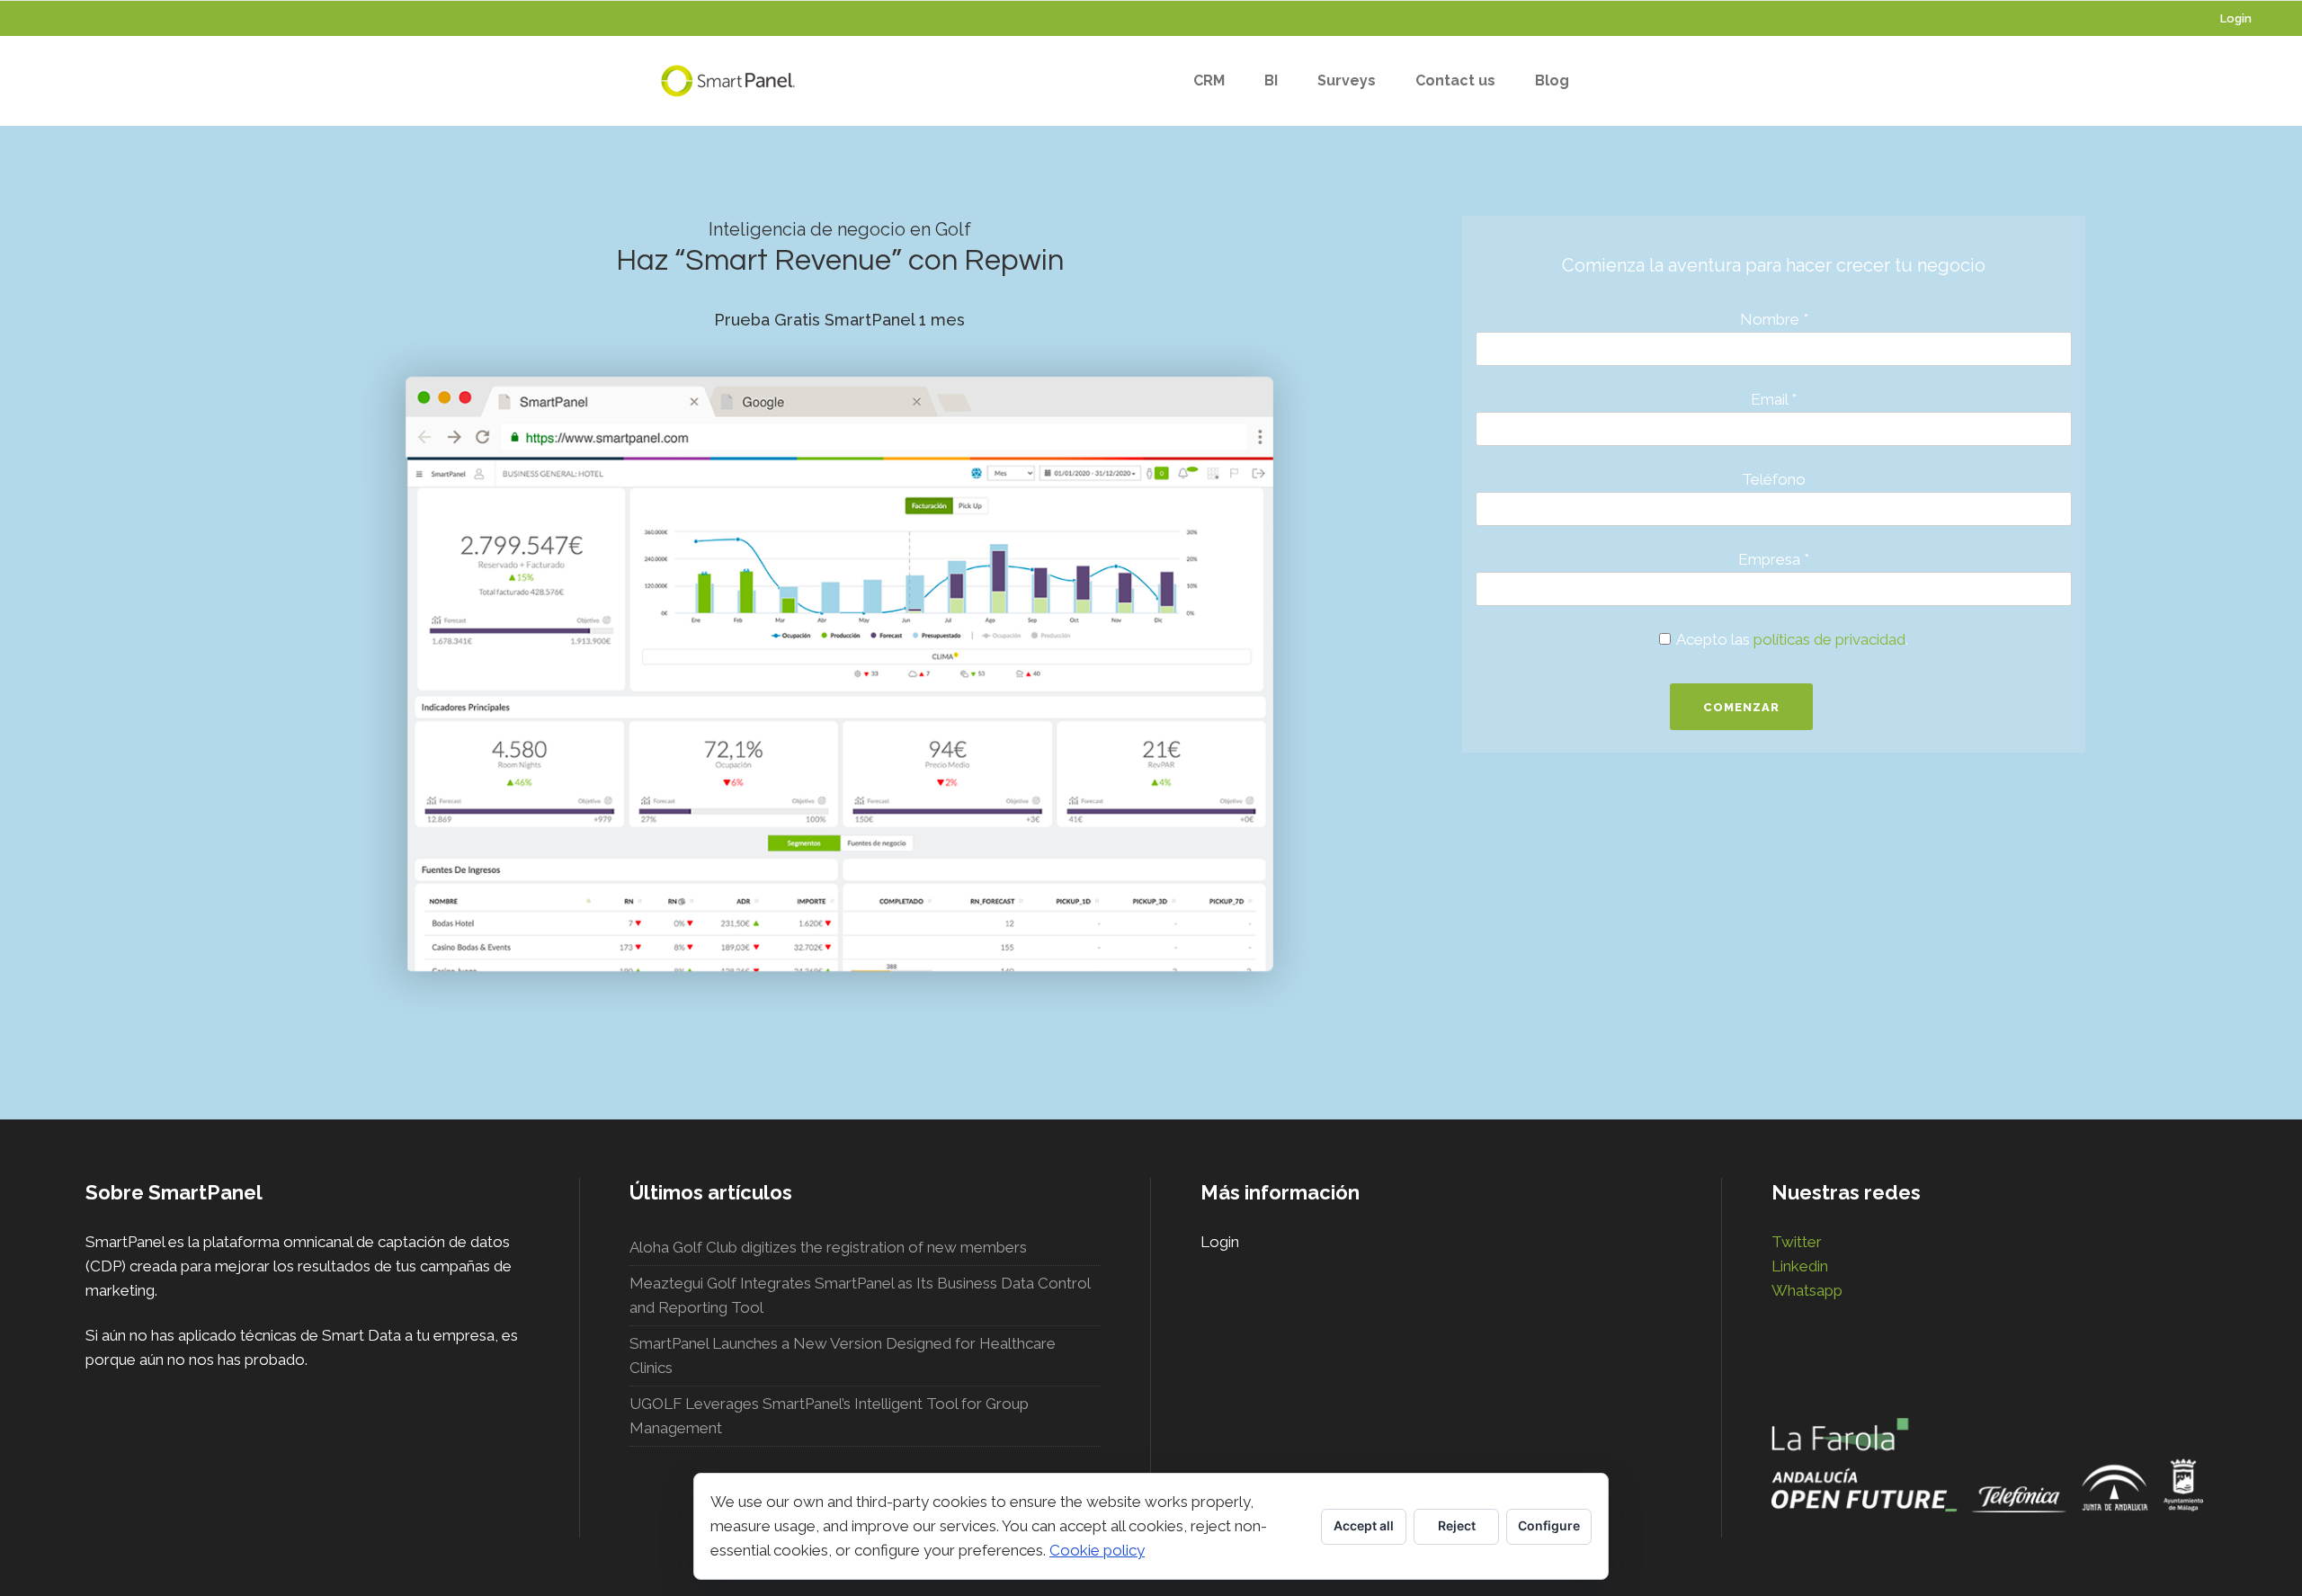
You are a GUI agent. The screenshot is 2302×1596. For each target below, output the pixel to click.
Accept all (1364, 1525)
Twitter (1797, 1242)
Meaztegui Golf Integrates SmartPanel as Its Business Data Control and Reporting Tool (860, 1295)
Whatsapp (1807, 1290)
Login (2236, 18)
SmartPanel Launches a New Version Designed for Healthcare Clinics (843, 1355)
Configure (1549, 1525)
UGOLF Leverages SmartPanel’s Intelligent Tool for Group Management (829, 1416)
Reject (1457, 1525)
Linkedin (1800, 1266)
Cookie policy (1097, 1550)
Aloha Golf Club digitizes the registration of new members (828, 1247)
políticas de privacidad (1829, 639)
